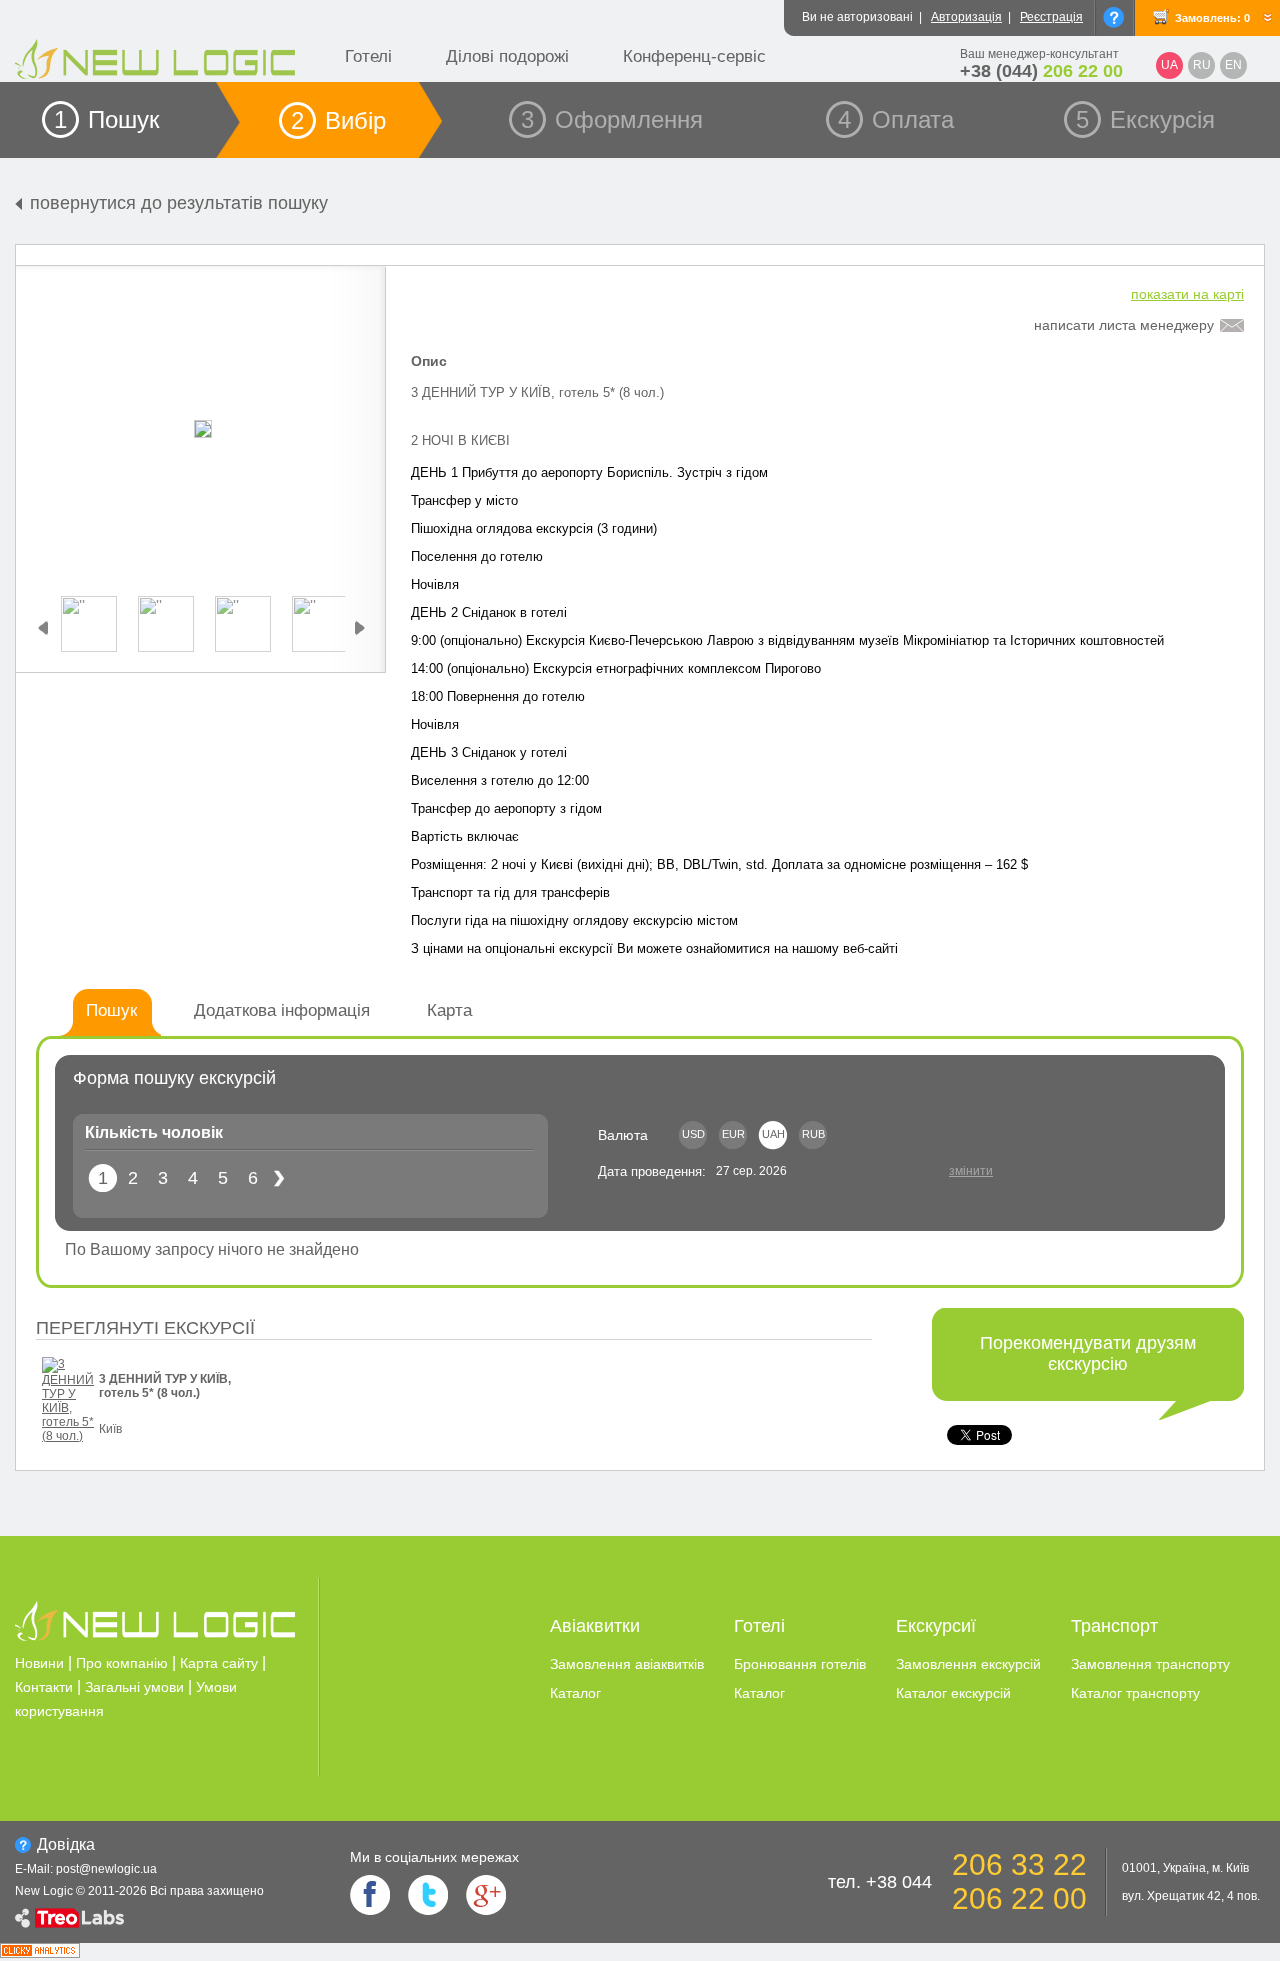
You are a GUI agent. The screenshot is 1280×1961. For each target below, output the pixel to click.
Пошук (111, 1010)
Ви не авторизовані (857, 17)
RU (1202, 65)
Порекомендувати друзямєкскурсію (1088, 1353)
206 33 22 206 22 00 (1019, 1881)
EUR (733, 1134)
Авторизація (966, 17)
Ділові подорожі (507, 56)
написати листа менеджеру (1124, 325)
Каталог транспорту (1135, 1693)
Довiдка (66, 1844)
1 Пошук (107, 119)
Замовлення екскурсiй (968, 1664)
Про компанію (122, 1663)
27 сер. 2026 (751, 1171)
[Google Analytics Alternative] (40, 1952)
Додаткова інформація (282, 1010)
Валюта (623, 1135)
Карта (449, 1010)
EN (1233, 65)
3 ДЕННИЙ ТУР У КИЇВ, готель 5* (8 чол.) (165, 1386)
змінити (971, 1171)
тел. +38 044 (880, 1882)
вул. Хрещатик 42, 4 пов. (1191, 1896)
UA (1169, 65)
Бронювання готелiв (800, 1664)
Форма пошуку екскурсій (174, 1078)
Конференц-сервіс (694, 56)
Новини (39, 1663)
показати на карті (1187, 294)
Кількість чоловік (154, 1132)
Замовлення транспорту (1150, 1664)
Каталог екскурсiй (953, 1693)
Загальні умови (134, 1687)
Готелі (368, 56)
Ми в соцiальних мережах (434, 1857)
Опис (429, 361)
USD (693, 1134)
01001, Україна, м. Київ (1185, 1868)
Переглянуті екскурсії (145, 1328)
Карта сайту (219, 1663)
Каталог (575, 1693)
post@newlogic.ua (106, 1869)
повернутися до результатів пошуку (179, 203)
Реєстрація (1051, 17)
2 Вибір (338, 120)
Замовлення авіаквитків (627, 1664)
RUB (813, 1134)
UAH (773, 1134)
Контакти (44, 1687)
